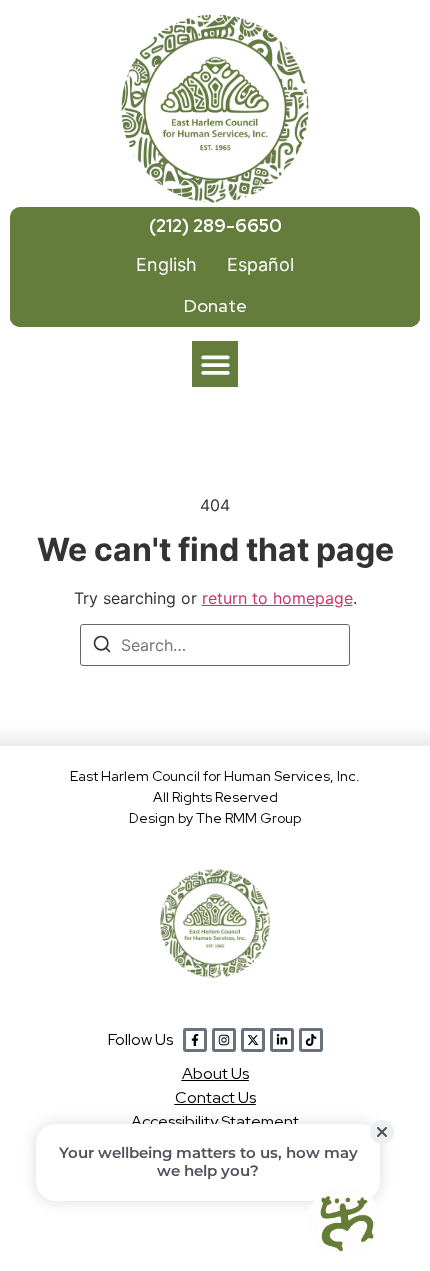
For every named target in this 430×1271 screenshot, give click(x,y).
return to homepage (277, 598)
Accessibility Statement (215, 1121)
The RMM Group (248, 818)
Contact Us (215, 1097)
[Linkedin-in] (282, 1040)
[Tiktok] (311, 1040)
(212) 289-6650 (215, 225)
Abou (215, 1073)
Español (260, 264)
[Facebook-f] (195, 1040)
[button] (215, 364)
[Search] (102, 647)
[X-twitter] (253, 1040)
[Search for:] (215, 645)
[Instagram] (224, 1040)
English (166, 264)
